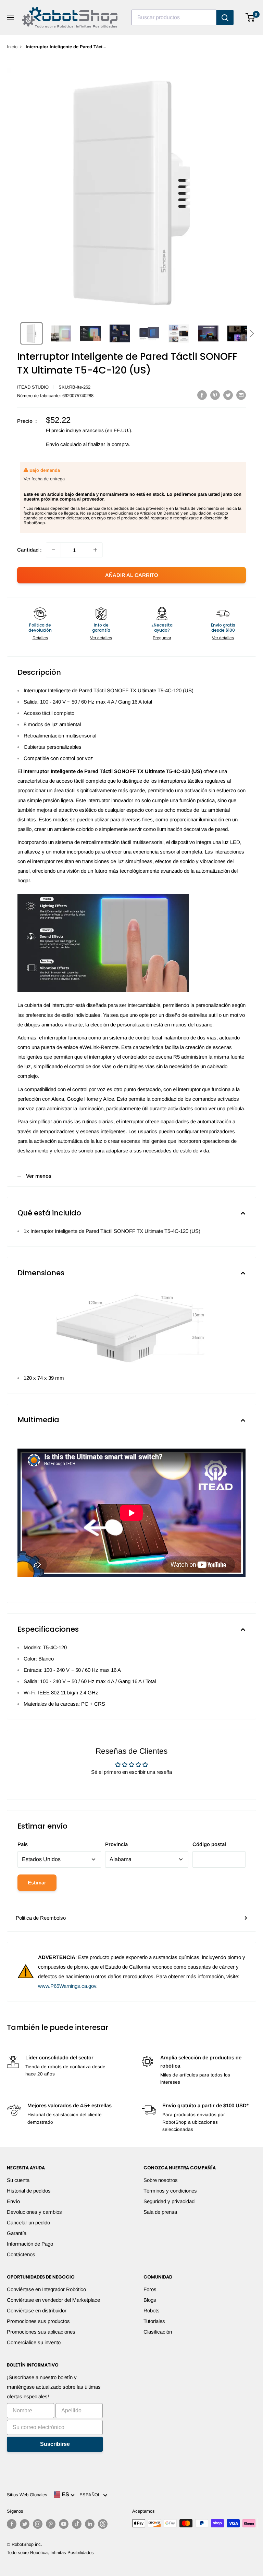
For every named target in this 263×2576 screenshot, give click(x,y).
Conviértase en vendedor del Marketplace (53, 2300)
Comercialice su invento (34, 2342)
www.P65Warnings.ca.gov (67, 1986)
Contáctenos (21, 2254)
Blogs (150, 2300)
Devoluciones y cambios (34, 2212)
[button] (252, 333)
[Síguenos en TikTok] (77, 2524)
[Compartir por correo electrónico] (241, 395)
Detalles (40, 638)
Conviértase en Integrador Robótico (46, 2289)
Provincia (116, 1844)
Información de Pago (30, 2244)
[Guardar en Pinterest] (215, 395)
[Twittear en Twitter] (228, 395)
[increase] (95, 550)
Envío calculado (64, 444)
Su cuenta (18, 2180)
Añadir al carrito (132, 575)
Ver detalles (101, 638)
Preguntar (162, 638)
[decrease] (53, 550)
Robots (152, 2310)
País (23, 1844)
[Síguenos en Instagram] (38, 2524)
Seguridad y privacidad (169, 2201)
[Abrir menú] (10, 17)
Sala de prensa (160, 2212)
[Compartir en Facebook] (202, 395)
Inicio (12, 47)
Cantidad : (29, 550)
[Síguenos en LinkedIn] (90, 2524)
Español (91, 2495)
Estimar (37, 1883)
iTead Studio (33, 387)
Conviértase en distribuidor (37, 2310)
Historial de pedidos (29, 2191)
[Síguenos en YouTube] (64, 2524)
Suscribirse (55, 2444)
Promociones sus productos (38, 2321)
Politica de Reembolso (41, 1918)
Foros (150, 2289)
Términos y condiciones (170, 2191)
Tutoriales (154, 2321)
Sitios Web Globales (27, 2495)
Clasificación (158, 2332)
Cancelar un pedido (28, 2223)
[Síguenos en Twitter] (25, 2524)
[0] (251, 17)
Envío (13, 2201)
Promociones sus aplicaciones (41, 2332)
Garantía (17, 2233)
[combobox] (174, 17)
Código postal (209, 1844)
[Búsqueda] (225, 17)
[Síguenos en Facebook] (12, 2524)
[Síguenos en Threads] (103, 2524)
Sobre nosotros (161, 2180)
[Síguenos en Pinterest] (51, 2524)
